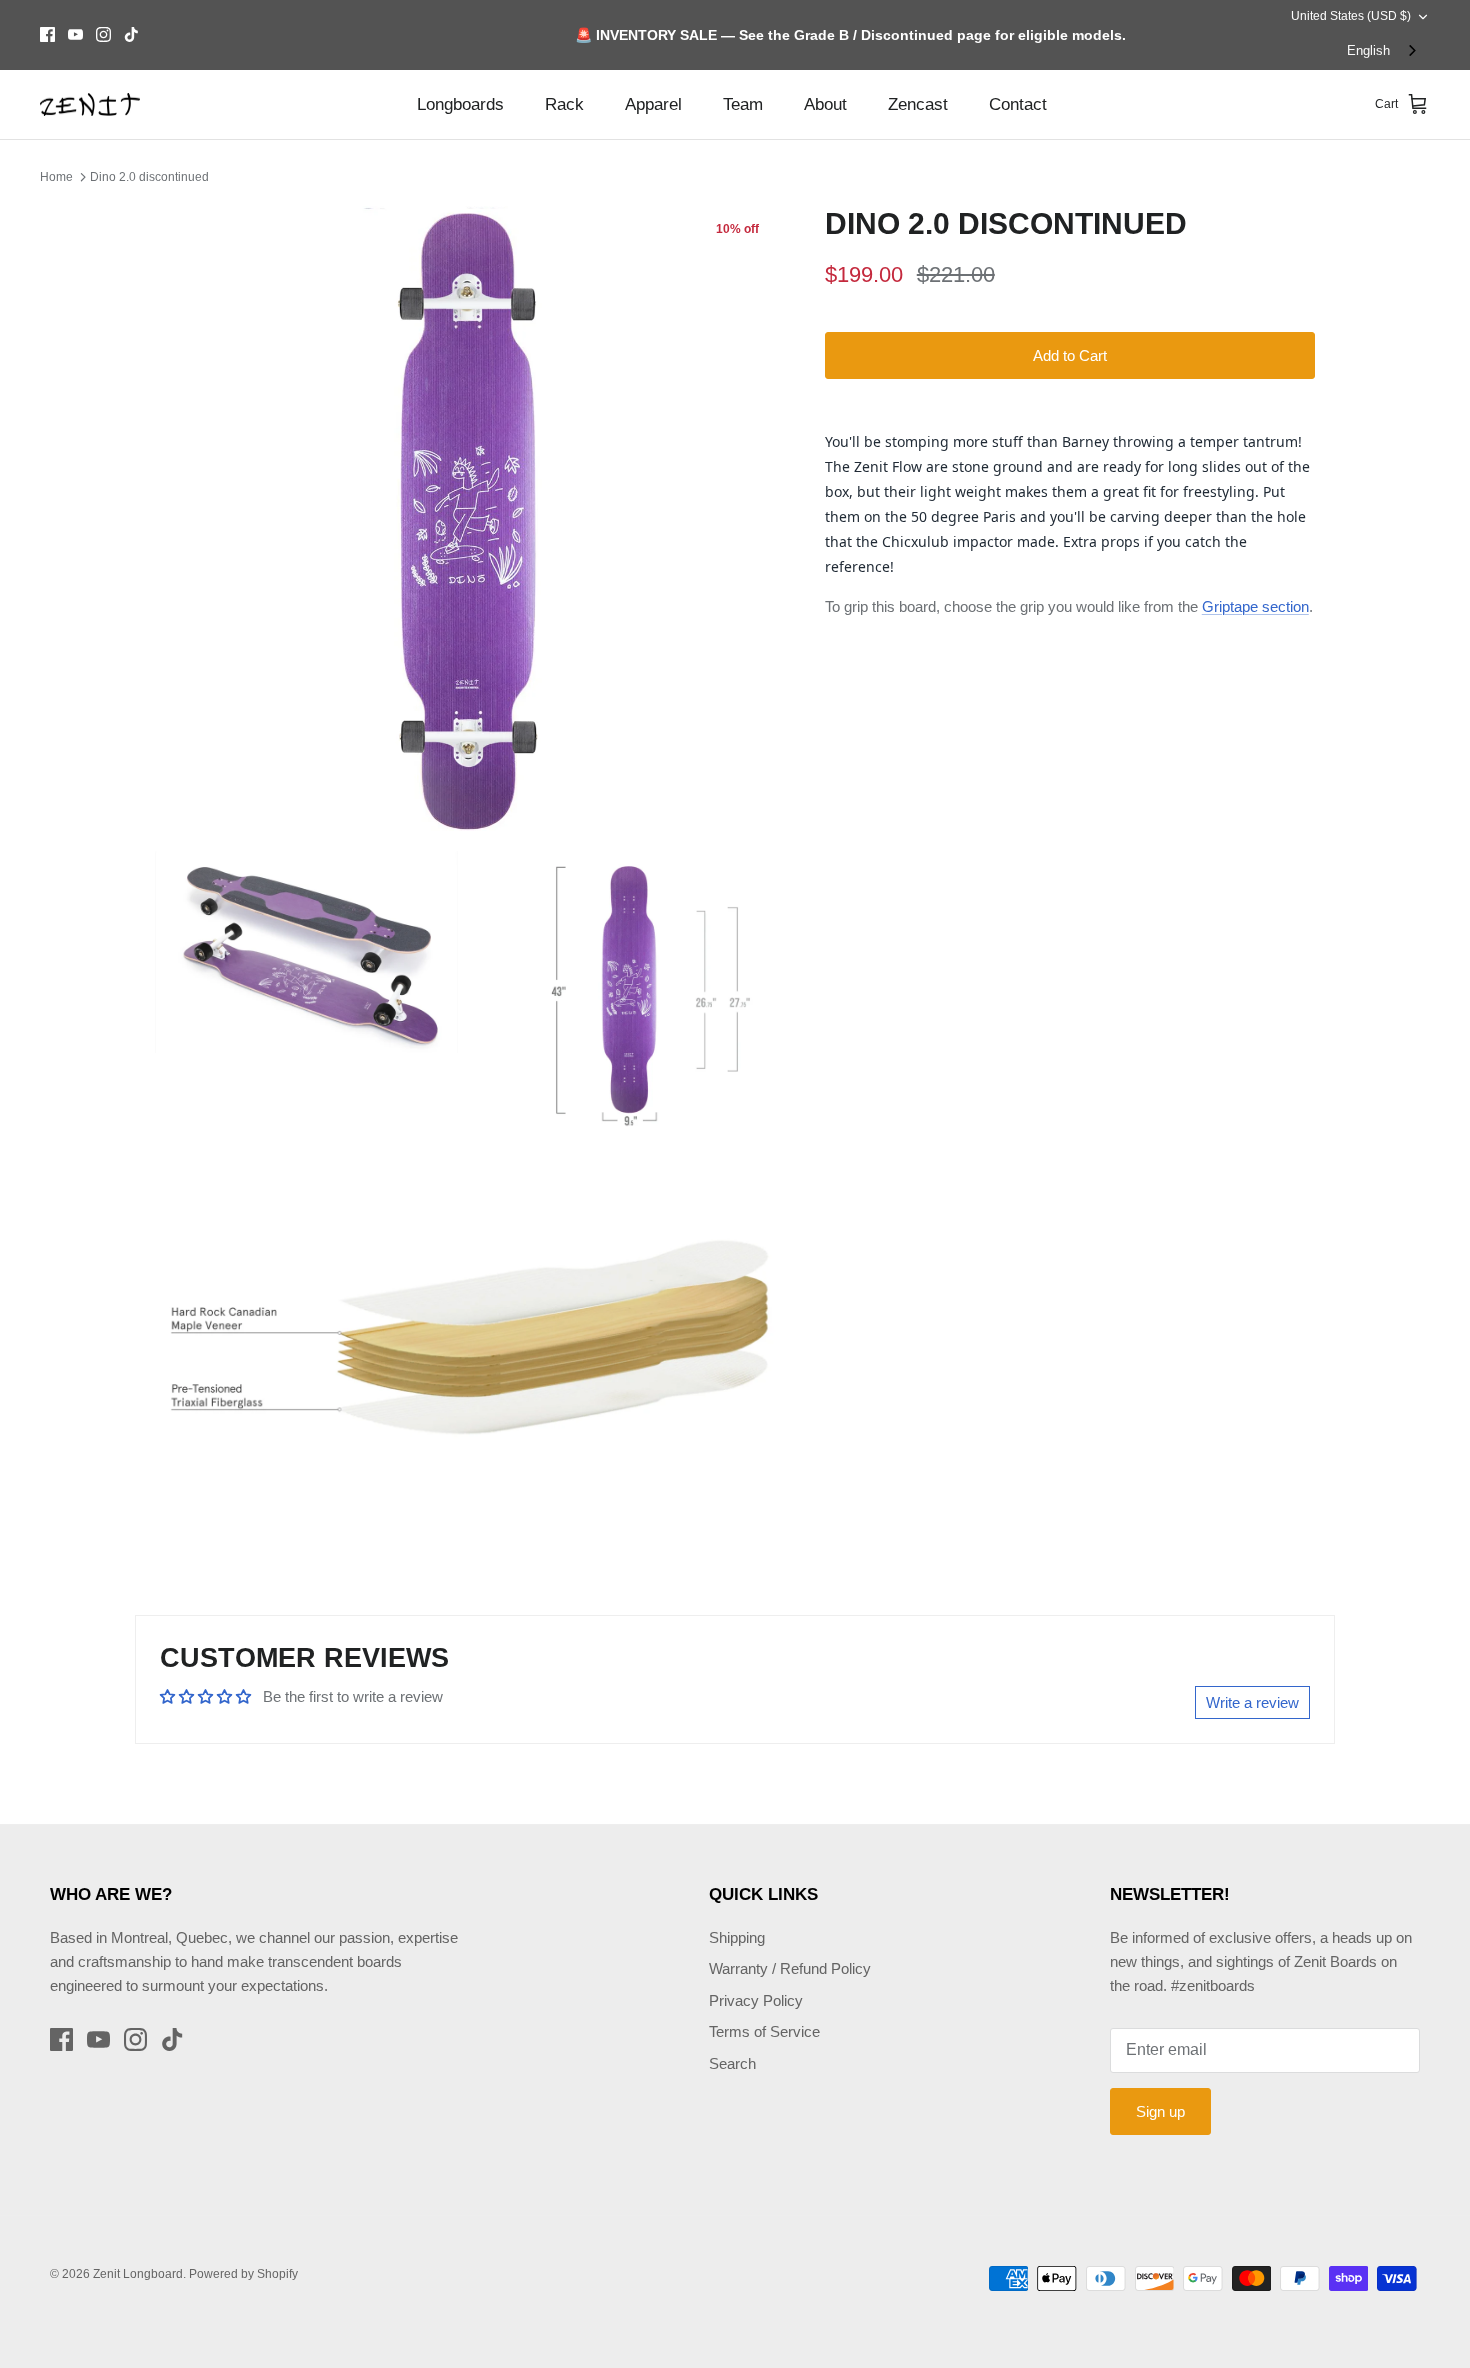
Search (732, 2063)
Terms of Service (764, 2031)
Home (56, 177)
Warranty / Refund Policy (790, 1968)
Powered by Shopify (243, 2274)
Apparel (653, 104)
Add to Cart (1070, 355)
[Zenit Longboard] (90, 105)
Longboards (460, 104)
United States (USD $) (1351, 16)
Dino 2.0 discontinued (149, 177)
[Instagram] (103, 34)
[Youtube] (75, 34)
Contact (1018, 104)
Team (743, 104)
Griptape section (1255, 606)
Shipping (737, 1937)
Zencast (918, 104)
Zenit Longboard (138, 2274)
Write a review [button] (1252, 1702)
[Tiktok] (131, 34)
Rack (564, 104)
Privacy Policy (756, 2000)
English (1368, 50)
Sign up (1160, 2111)
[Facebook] (47, 34)
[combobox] (1383, 51)
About (825, 104)
